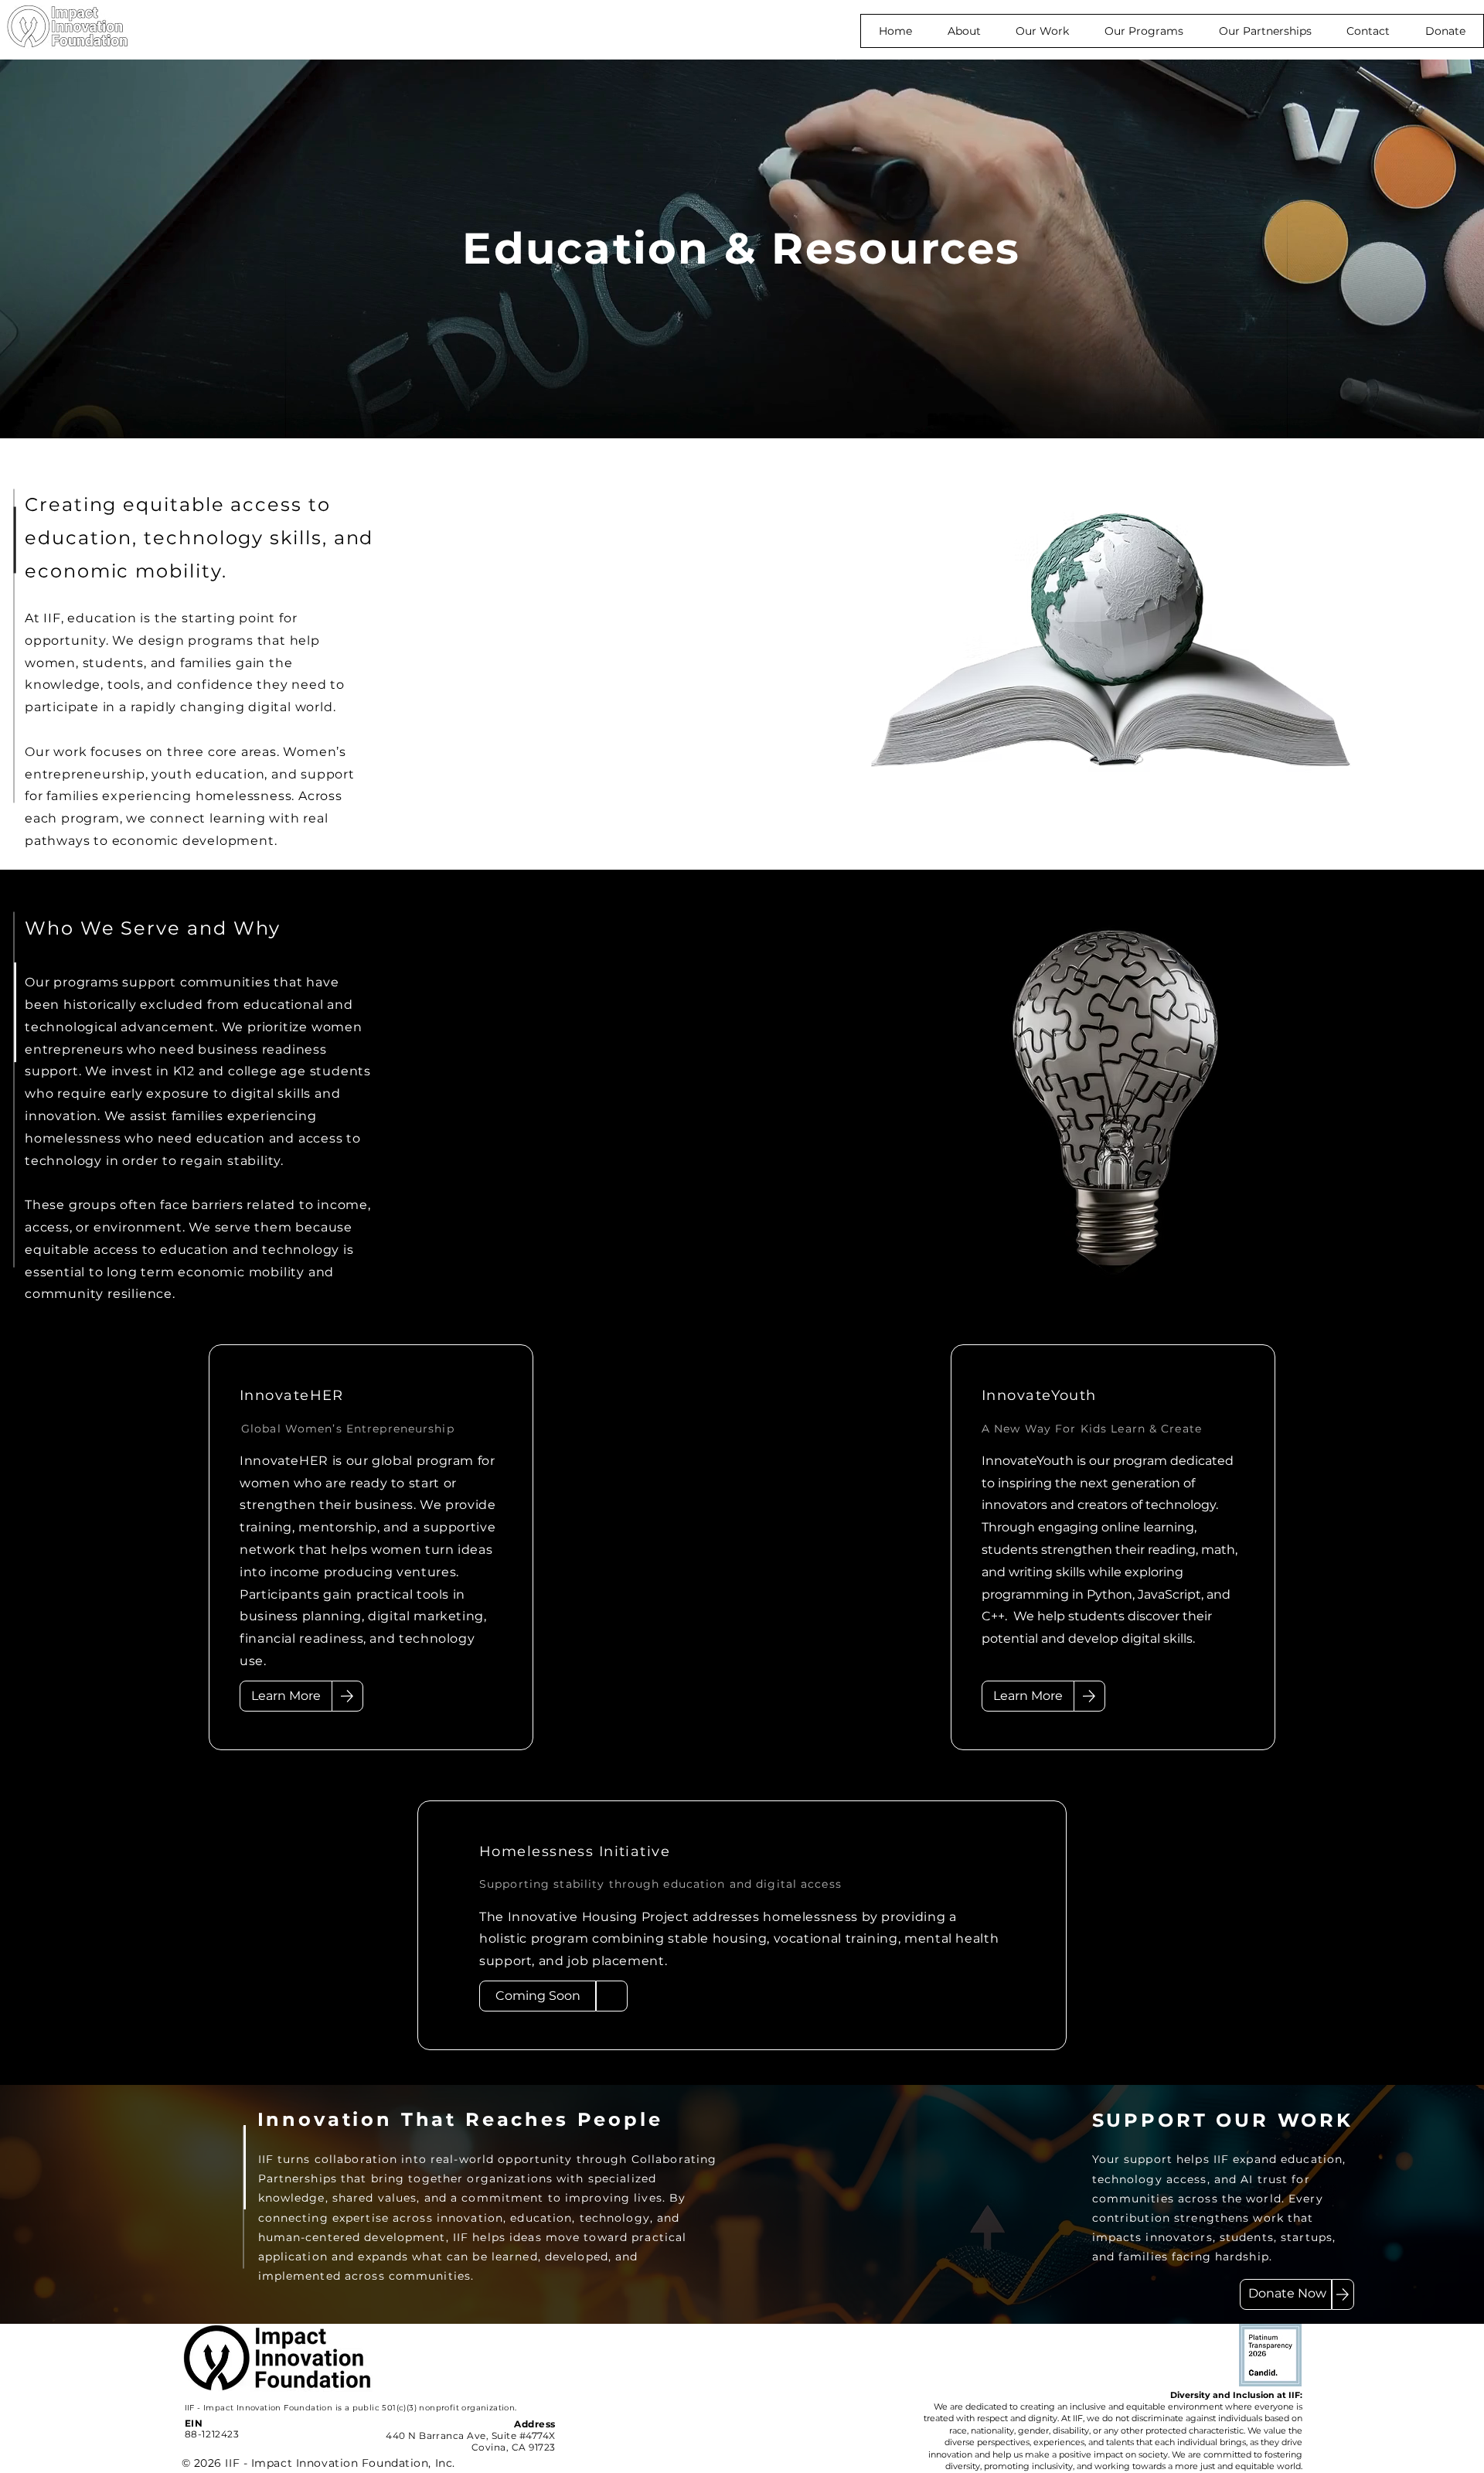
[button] (1042, 31)
